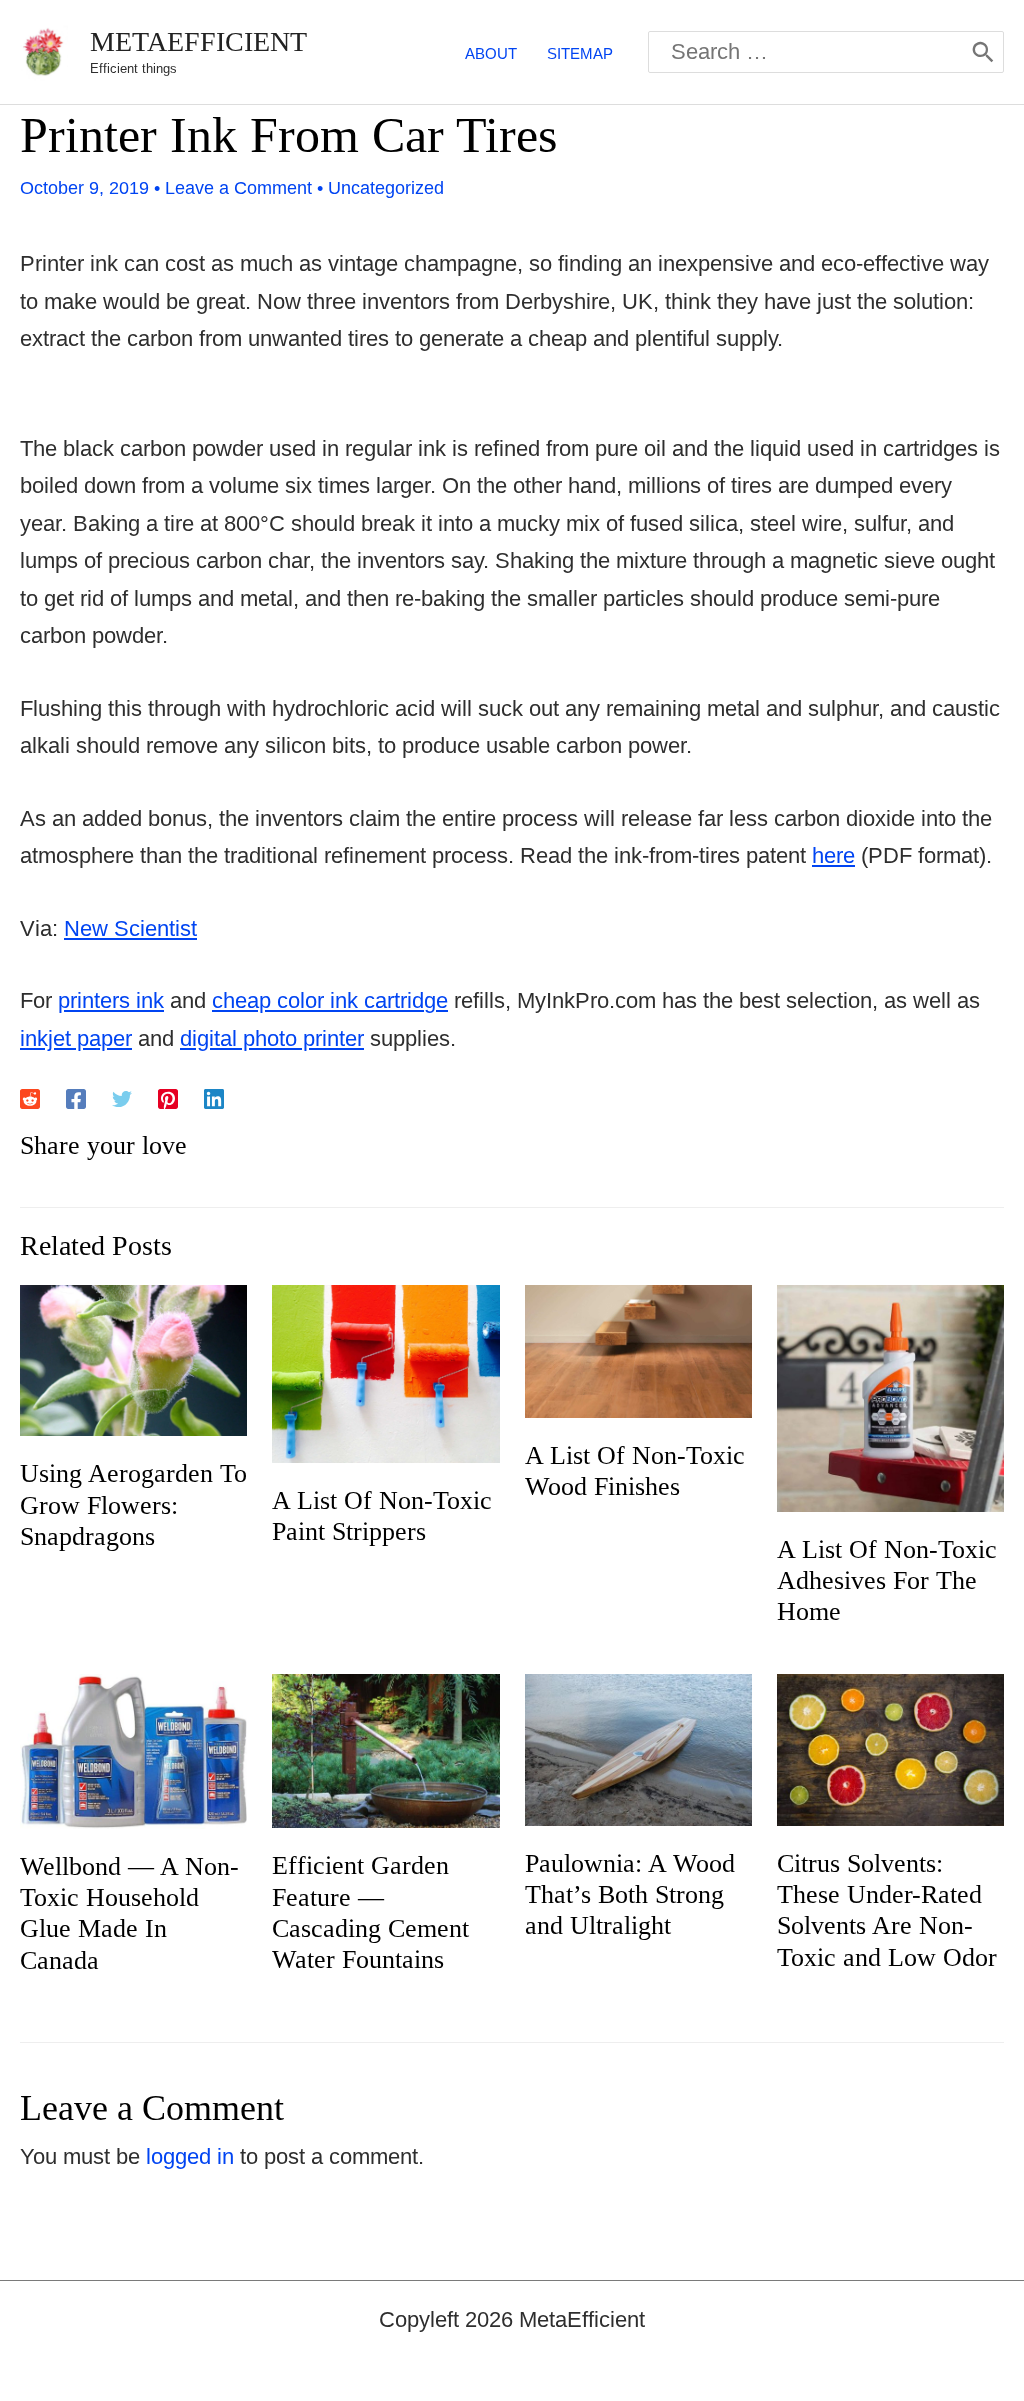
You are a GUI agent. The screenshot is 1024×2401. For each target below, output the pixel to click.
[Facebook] (76, 1098)
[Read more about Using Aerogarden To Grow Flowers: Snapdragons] (133, 1358)
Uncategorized (386, 188)
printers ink (111, 1000)
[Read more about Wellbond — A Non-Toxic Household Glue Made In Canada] (133, 1750)
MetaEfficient (198, 41)
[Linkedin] (214, 1098)
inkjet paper (76, 1038)
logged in (190, 2156)
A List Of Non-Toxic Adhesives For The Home (887, 1580)
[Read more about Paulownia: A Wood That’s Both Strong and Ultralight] (638, 1748)
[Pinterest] (168, 1098)
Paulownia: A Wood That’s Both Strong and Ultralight (630, 1894)
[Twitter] (122, 1098)
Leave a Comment (238, 188)
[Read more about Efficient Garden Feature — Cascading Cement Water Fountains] (385, 1749)
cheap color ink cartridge (330, 1000)
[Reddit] (30, 1098)
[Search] (983, 52)
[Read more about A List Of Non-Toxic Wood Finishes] (638, 1349)
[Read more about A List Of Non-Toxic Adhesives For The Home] (890, 1396)
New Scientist (130, 928)
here (833, 855)
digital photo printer (272, 1038)
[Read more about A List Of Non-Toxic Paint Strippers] (385, 1372)
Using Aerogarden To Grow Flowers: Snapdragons (133, 1504)
